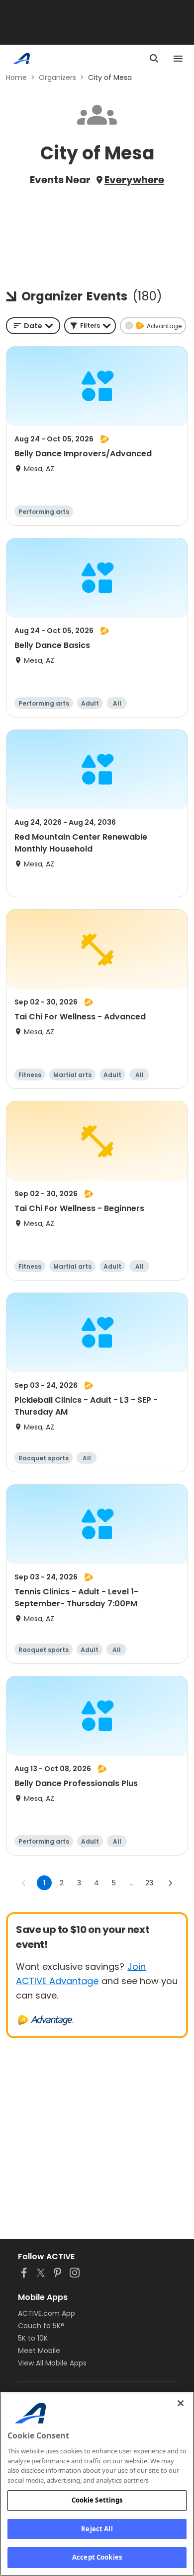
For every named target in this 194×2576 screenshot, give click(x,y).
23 (149, 1883)
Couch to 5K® (41, 2326)
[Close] (181, 2403)
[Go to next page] (170, 1883)
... (132, 1883)
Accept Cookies (97, 2557)
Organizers (57, 77)
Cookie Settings (97, 2500)
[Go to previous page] (24, 1883)
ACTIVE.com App (47, 2313)
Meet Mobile (39, 2351)
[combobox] (33, 326)
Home (16, 77)
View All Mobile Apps (52, 2363)
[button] (90, 326)
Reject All (97, 2529)
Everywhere (134, 180)
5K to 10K (33, 2338)
